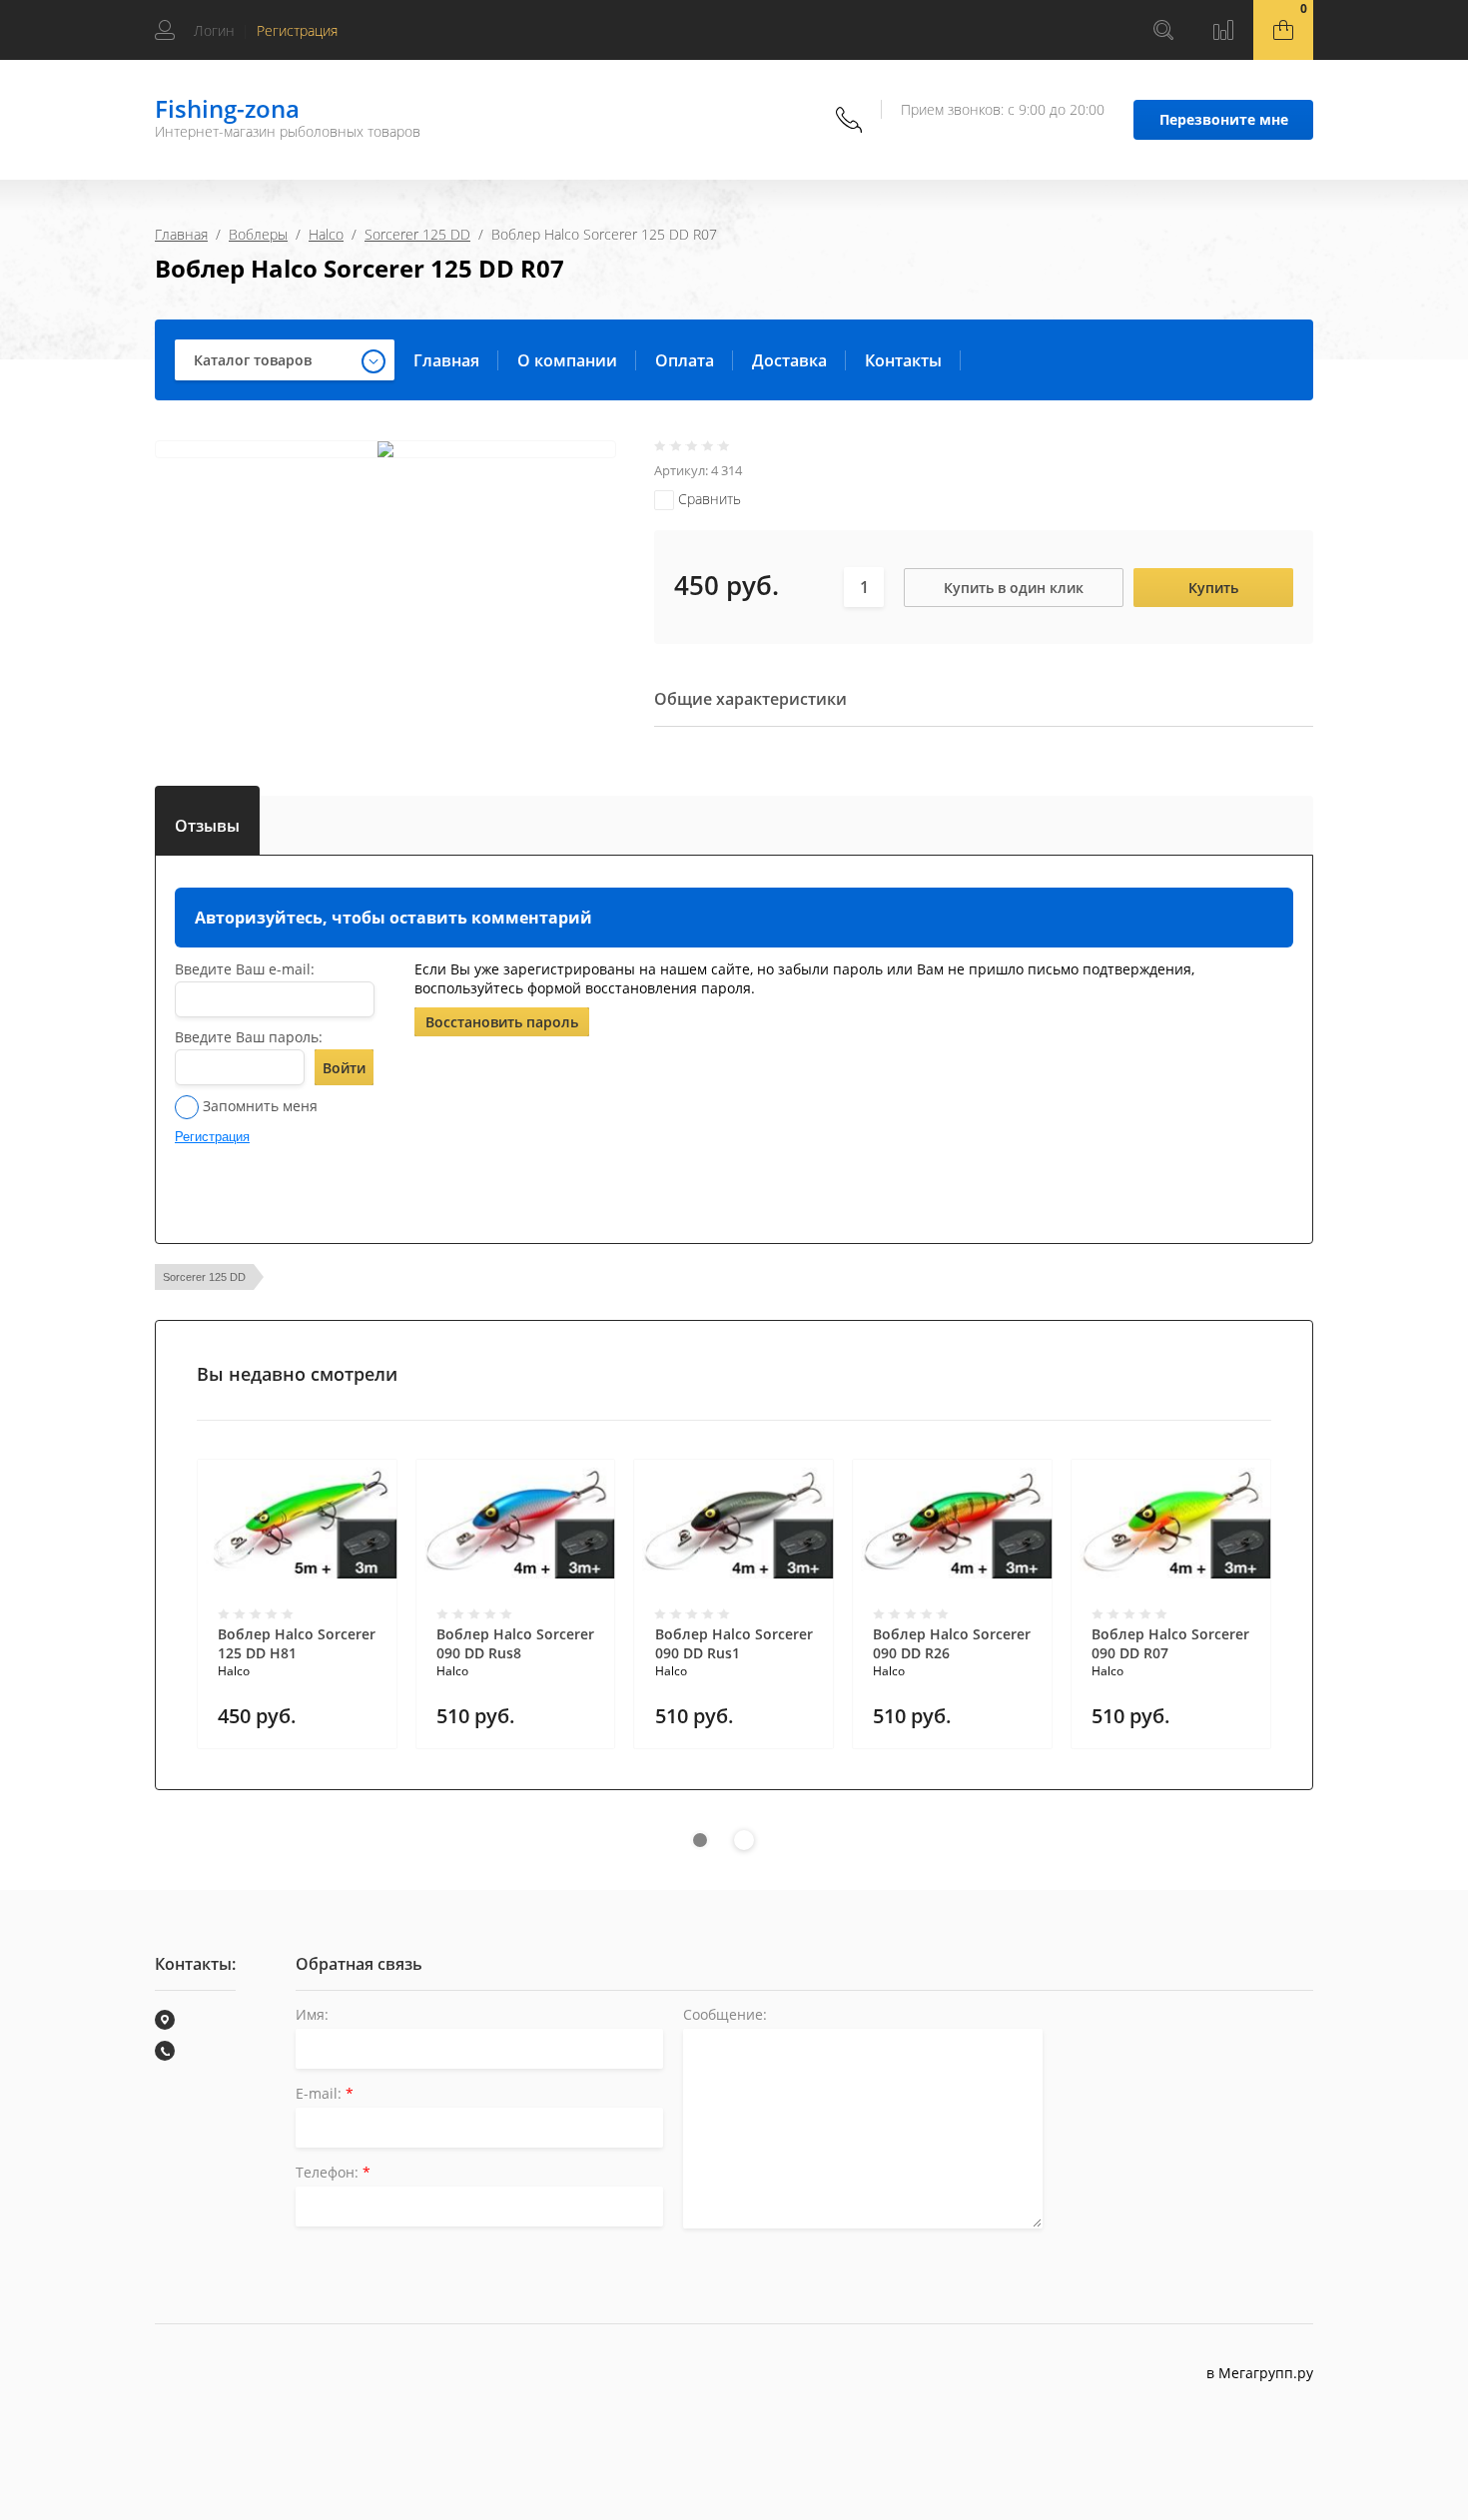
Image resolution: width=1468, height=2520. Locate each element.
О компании (567, 360)
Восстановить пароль (502, 1022)
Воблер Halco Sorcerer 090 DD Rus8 (515, 1643)
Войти (344, 1068)
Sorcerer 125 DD (417, 234)
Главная (181, 234)
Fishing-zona (227, 108)
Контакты (903, 360)
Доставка (789, 360)
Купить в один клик (1014, 588)
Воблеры (258, 234)
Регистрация (297, 30)
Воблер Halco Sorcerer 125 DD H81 (297, 1643)
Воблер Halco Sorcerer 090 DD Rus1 (734, 1643)
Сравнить (708, 499)
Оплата (685, 360)
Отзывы (207, 822)
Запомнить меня (258, 1106)
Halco (326, 234)
